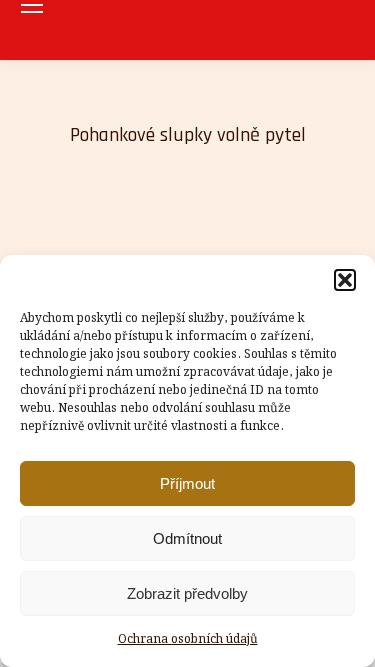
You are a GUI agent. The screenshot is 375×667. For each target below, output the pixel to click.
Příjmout (187, 483)
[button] (345, 280)
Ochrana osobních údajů (188, 639)
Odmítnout (187, 538)
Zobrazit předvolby (187, 593)
